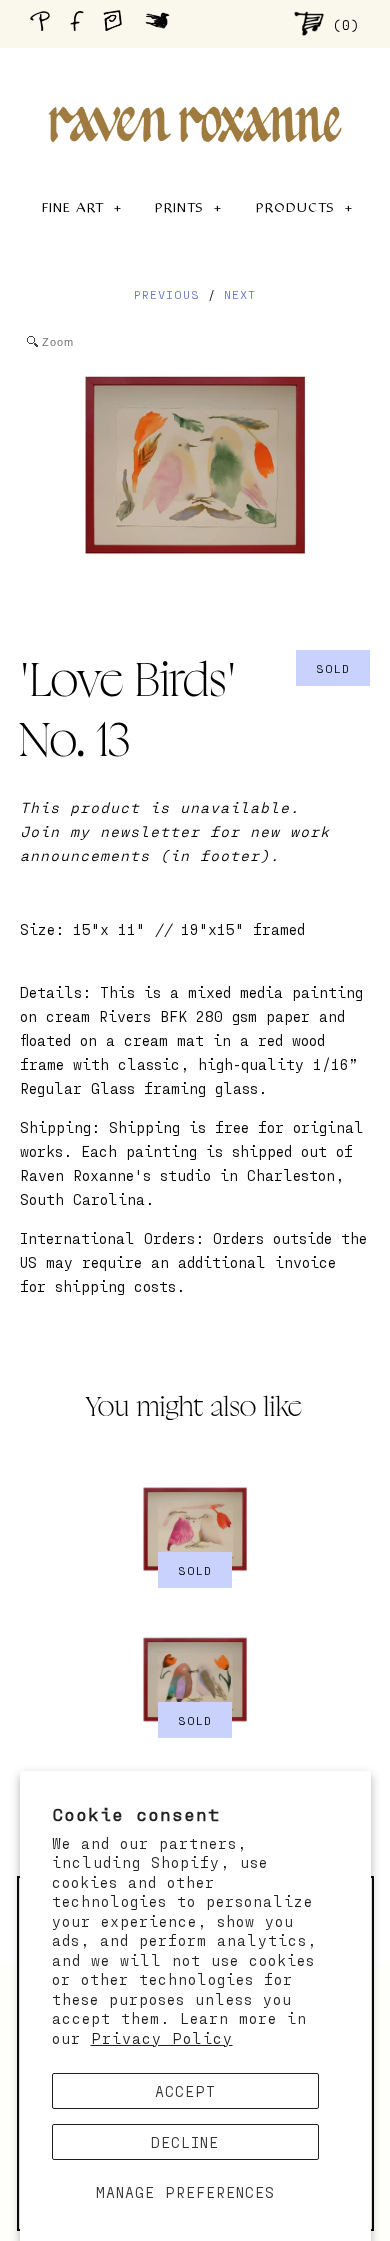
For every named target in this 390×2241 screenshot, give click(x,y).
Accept (185, 2091)
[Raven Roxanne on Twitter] (162, 23)
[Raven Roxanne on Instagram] (119, 23)
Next (240, 294)
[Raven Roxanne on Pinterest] (44, 23)
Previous (167, 294)
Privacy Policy (162, 2038)
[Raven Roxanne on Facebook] (80, 23)
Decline (185, 2142)
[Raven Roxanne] (195, 90)
